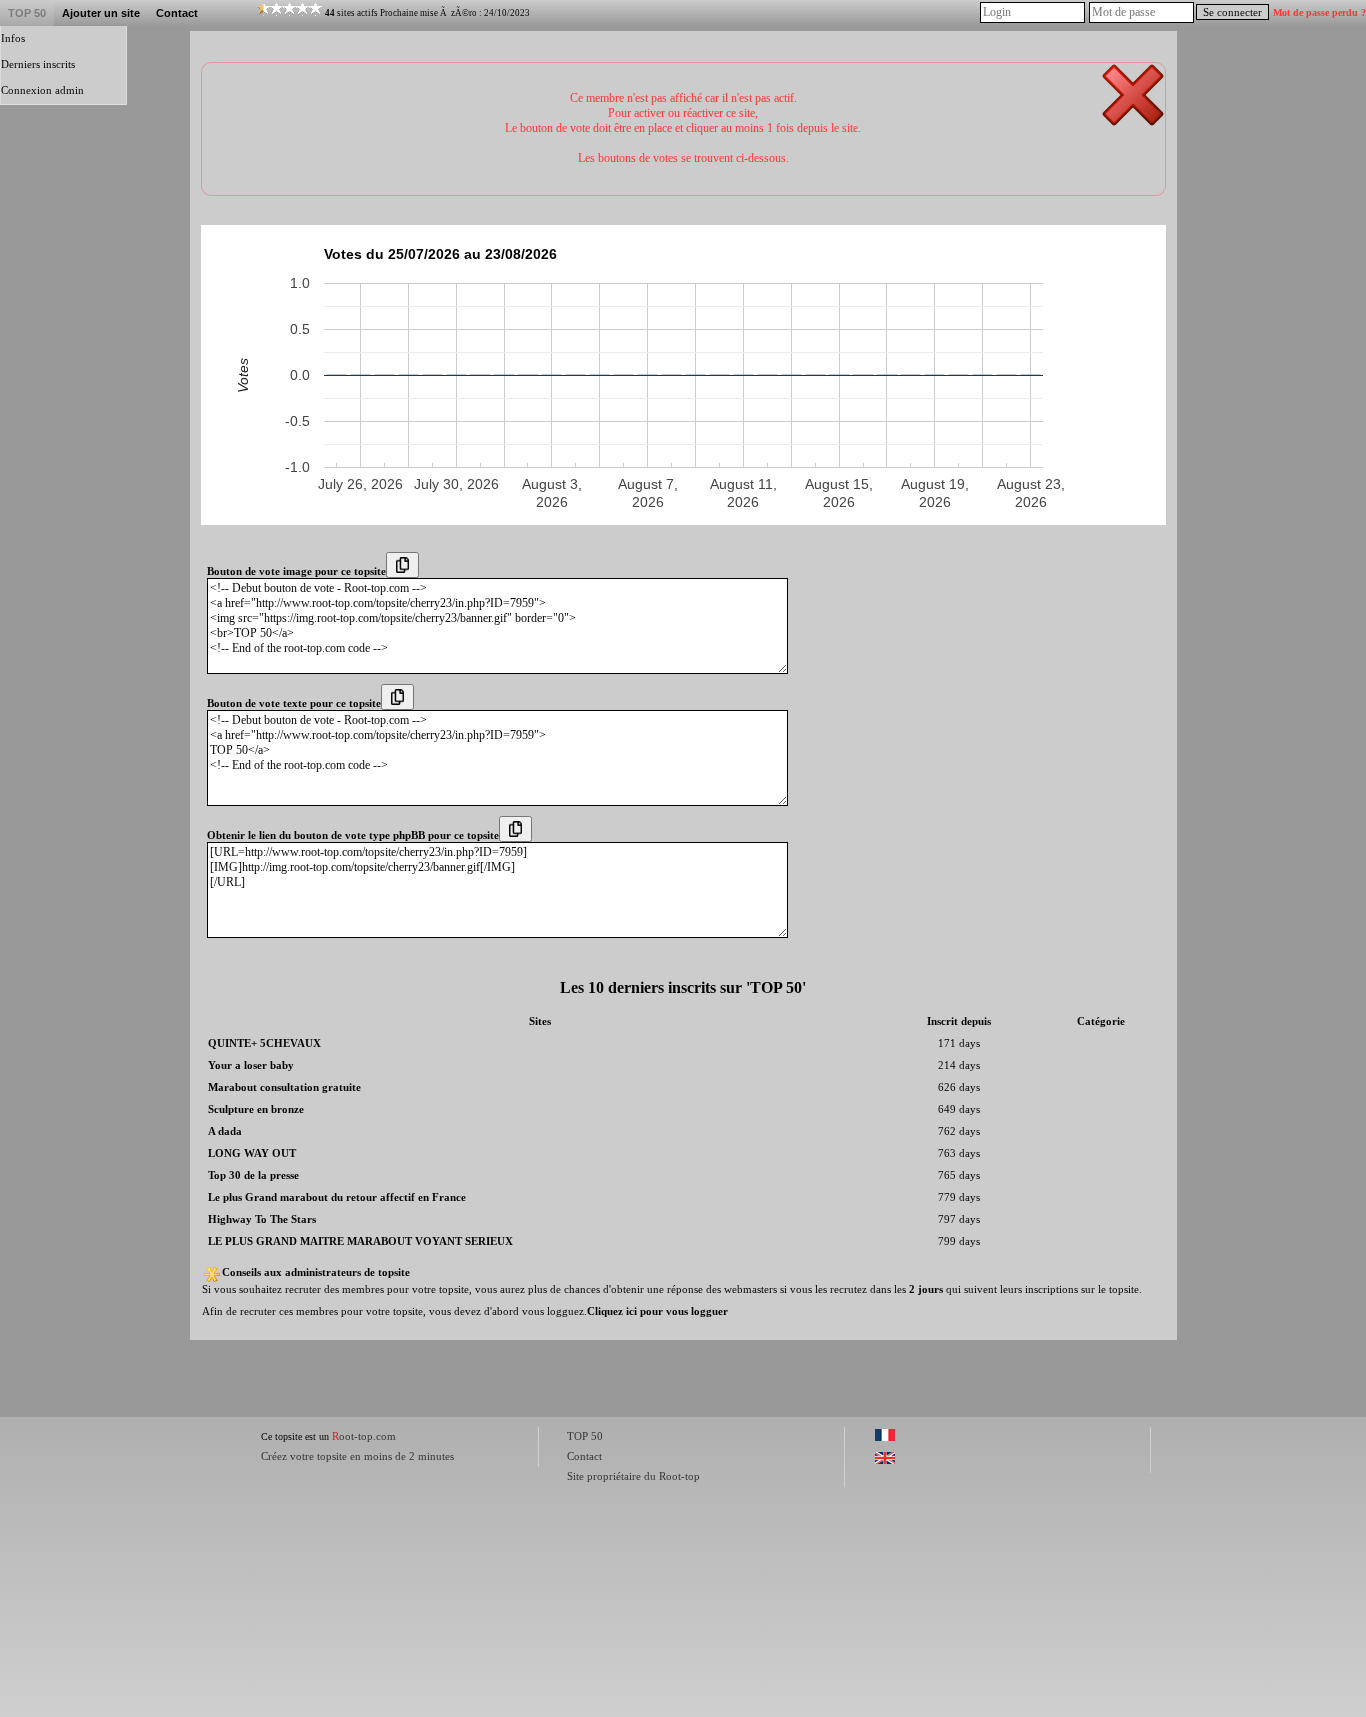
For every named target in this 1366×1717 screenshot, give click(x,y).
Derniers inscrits (38, 64)
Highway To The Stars (262, 1219)
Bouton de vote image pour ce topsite (296, 571)
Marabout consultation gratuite (284, 1087)
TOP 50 (27, 13)
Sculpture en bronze (256, 1109)
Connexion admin (42, 90)
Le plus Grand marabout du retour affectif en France (337, 1197)
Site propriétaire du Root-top (633, 1476)
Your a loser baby (251, 1065)
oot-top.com (364, 1436)
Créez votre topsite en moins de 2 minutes (357, 1456)
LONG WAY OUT (252, 1153)
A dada (225, 1131)
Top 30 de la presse (253, 1175)
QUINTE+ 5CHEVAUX (264, 1043)
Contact (177, 13)
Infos (13, 38)
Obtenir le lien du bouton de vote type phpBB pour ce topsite (353, 835)
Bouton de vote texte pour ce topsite (294, 703)
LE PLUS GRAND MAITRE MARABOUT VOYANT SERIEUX (360, 1241)
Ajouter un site (101, 13)
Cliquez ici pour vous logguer (657, 1311)
